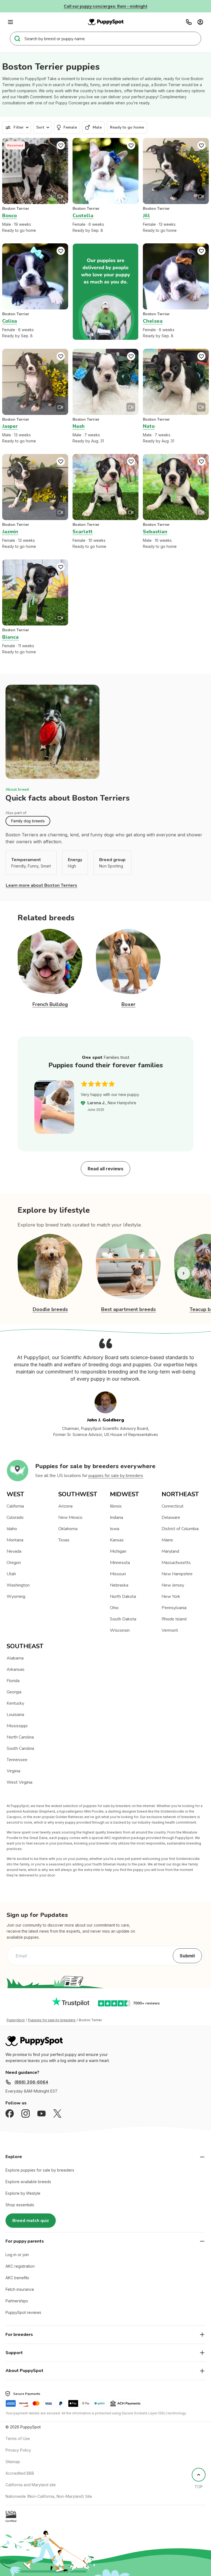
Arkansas (16, 1669)
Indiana (116, 1517)
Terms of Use (18, 2438)
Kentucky (15, 1703)
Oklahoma (68, 1529)
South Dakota (123, 1619)
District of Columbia (180, 1529)
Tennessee (17, 1760)
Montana (15, 1540)
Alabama (15, 1658)
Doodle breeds (50, 1309)
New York (171, 1596)
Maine (167, 1540)
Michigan (118, 1551)
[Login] (200, 22)
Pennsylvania (174, 1608)
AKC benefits (17, 2278)
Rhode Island (174, 1619)
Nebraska (119, 1585)
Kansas (117, 1540)
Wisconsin (120, 1630)
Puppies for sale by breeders (52, 2020)
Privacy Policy (18, 2450)
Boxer (128, 1004)
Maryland (170, 1551)
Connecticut (173, 1506)
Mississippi (17, 1726)
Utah (11, 1574)
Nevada (14, 1551)
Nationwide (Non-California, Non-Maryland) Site (49, 2496)
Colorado (15, 1517)
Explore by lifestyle (23, 2193)
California (15, 1506)
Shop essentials (20, 2205)
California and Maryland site (31, 2485)
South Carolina (20, 1748)
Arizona (65, 1506)
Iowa (115, 1529)
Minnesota (120, 1563)
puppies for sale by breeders (116, 1476)
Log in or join (17, 2255)
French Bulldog (50, 1004)
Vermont (170, 1630)
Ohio (114, 1608)
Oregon (14, 1563)
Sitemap (13, 2462)
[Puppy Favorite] (61, 145)
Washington (18, 1585)
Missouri (118, 1574)
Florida (13, 1681)
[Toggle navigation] (10, 22)
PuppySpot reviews (23, 2312)
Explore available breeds (28, 2182)
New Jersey (173, 1585)
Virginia (13, 1771)
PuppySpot (16, 2020)
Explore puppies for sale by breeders (40, 2170)
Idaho (12, 1529)
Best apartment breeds (128, 1309)
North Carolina (20, 1737)
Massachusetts (176, 1563)
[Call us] (189, 22)
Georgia (14, 1692)
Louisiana (15, 1715)
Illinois (116, 1506)
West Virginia (20, 1782)
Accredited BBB (20, 2473)
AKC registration (20, 2266)
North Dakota (123, 1596)
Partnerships (17, 2301)
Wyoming (16, 1596)
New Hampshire (177, 1574)
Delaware (171, 1517)
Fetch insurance (20, 2289)
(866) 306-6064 (31, 2082)
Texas (64, 1540)
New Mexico (70, 1517)
